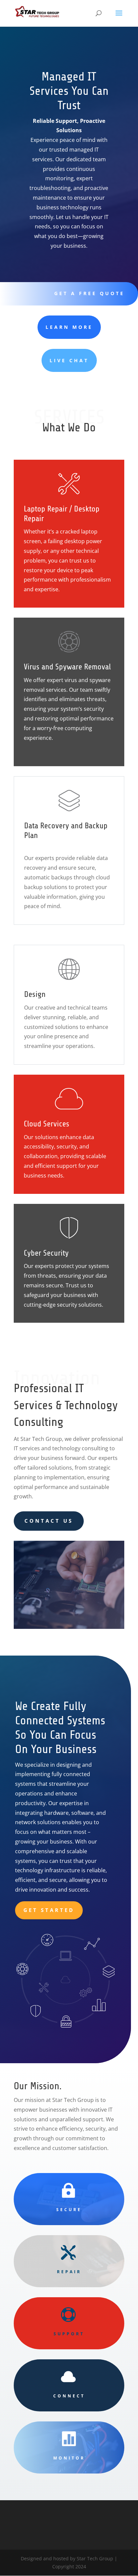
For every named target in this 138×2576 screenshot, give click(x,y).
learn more (69, 327)
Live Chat (69, 360)
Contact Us (49, 1521)
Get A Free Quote (89, 293)
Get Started (49, 1910)
